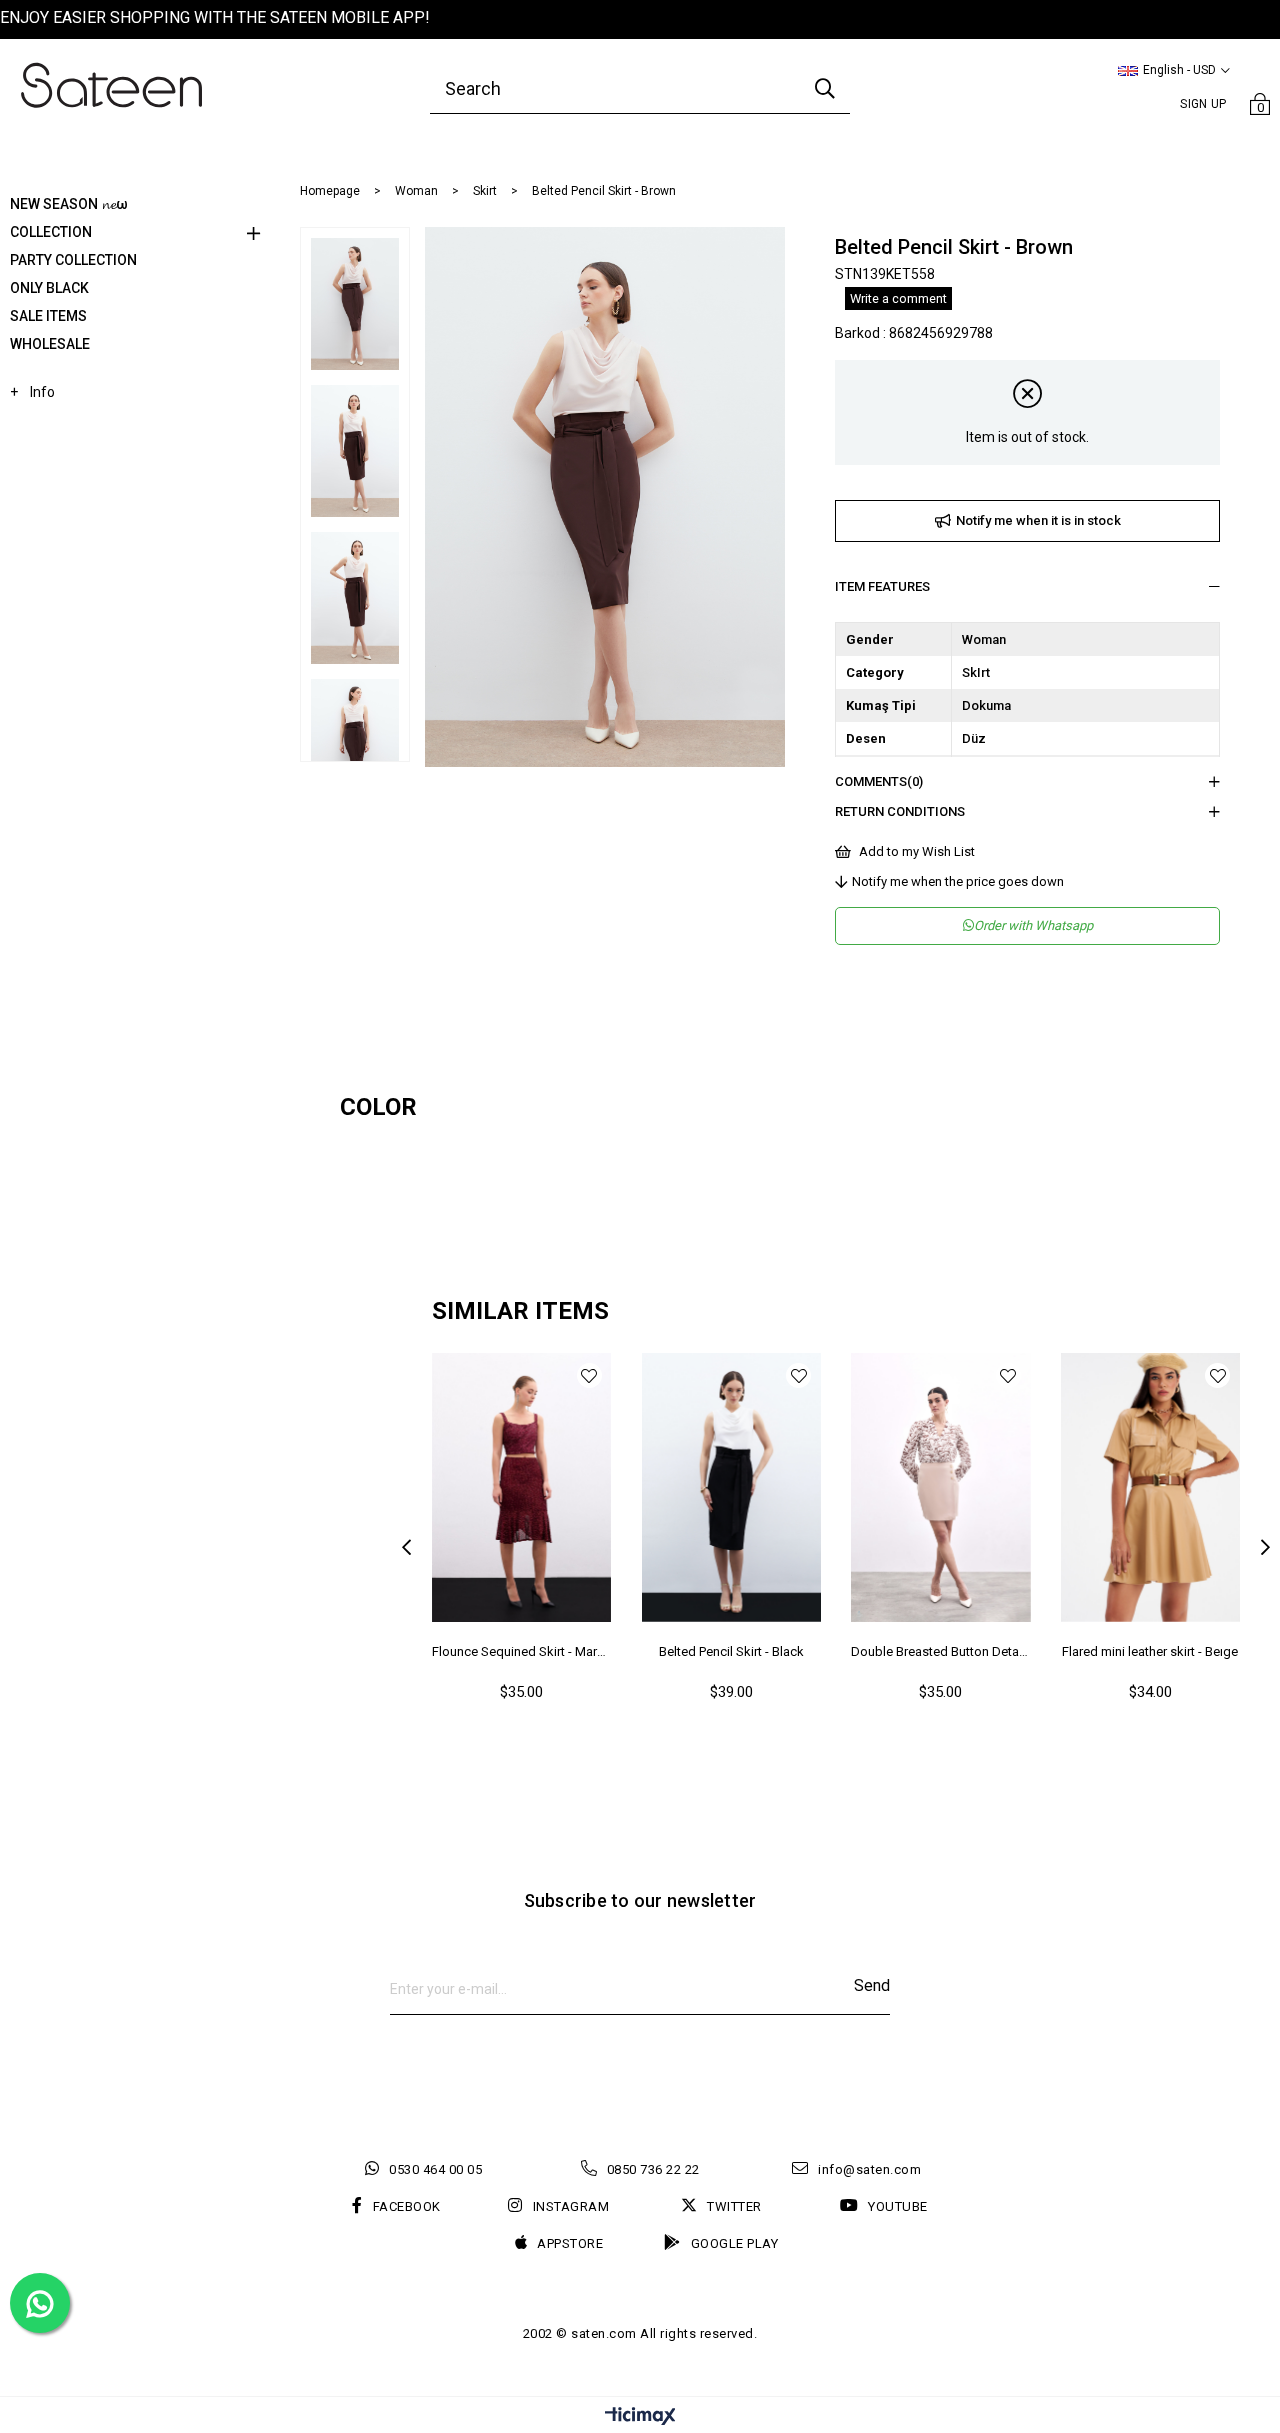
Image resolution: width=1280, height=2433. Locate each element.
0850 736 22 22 (653, 2169)
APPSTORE (570, 2243)
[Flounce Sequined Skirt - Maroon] (522, 1487)
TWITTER (734, 2206)
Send (872, 1985)
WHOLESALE (50, 344)
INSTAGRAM (571, 2206)
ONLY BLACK (49, 288)
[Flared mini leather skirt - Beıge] (1151, 1487)
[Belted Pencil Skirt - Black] (732, 1487)
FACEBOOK (407, 2206)
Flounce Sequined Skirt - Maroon (522, 1651)
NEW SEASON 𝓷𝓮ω (69, 204)
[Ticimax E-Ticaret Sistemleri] (640, 2417)
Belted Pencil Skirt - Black (731, 1651)
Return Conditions (900, 811)
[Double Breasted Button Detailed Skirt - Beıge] (941, 1487)
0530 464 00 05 (435, 2169)
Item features (882, 586)
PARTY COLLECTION (73, 260)
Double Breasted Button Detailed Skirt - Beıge (941, 1651)
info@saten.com (869, 2169)
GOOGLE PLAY (734, 2243)
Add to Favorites (589, 1375)
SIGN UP (1203, 104)
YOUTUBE (898, 2206)
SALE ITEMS (48, 316)
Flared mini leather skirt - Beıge (1150, 1651)
